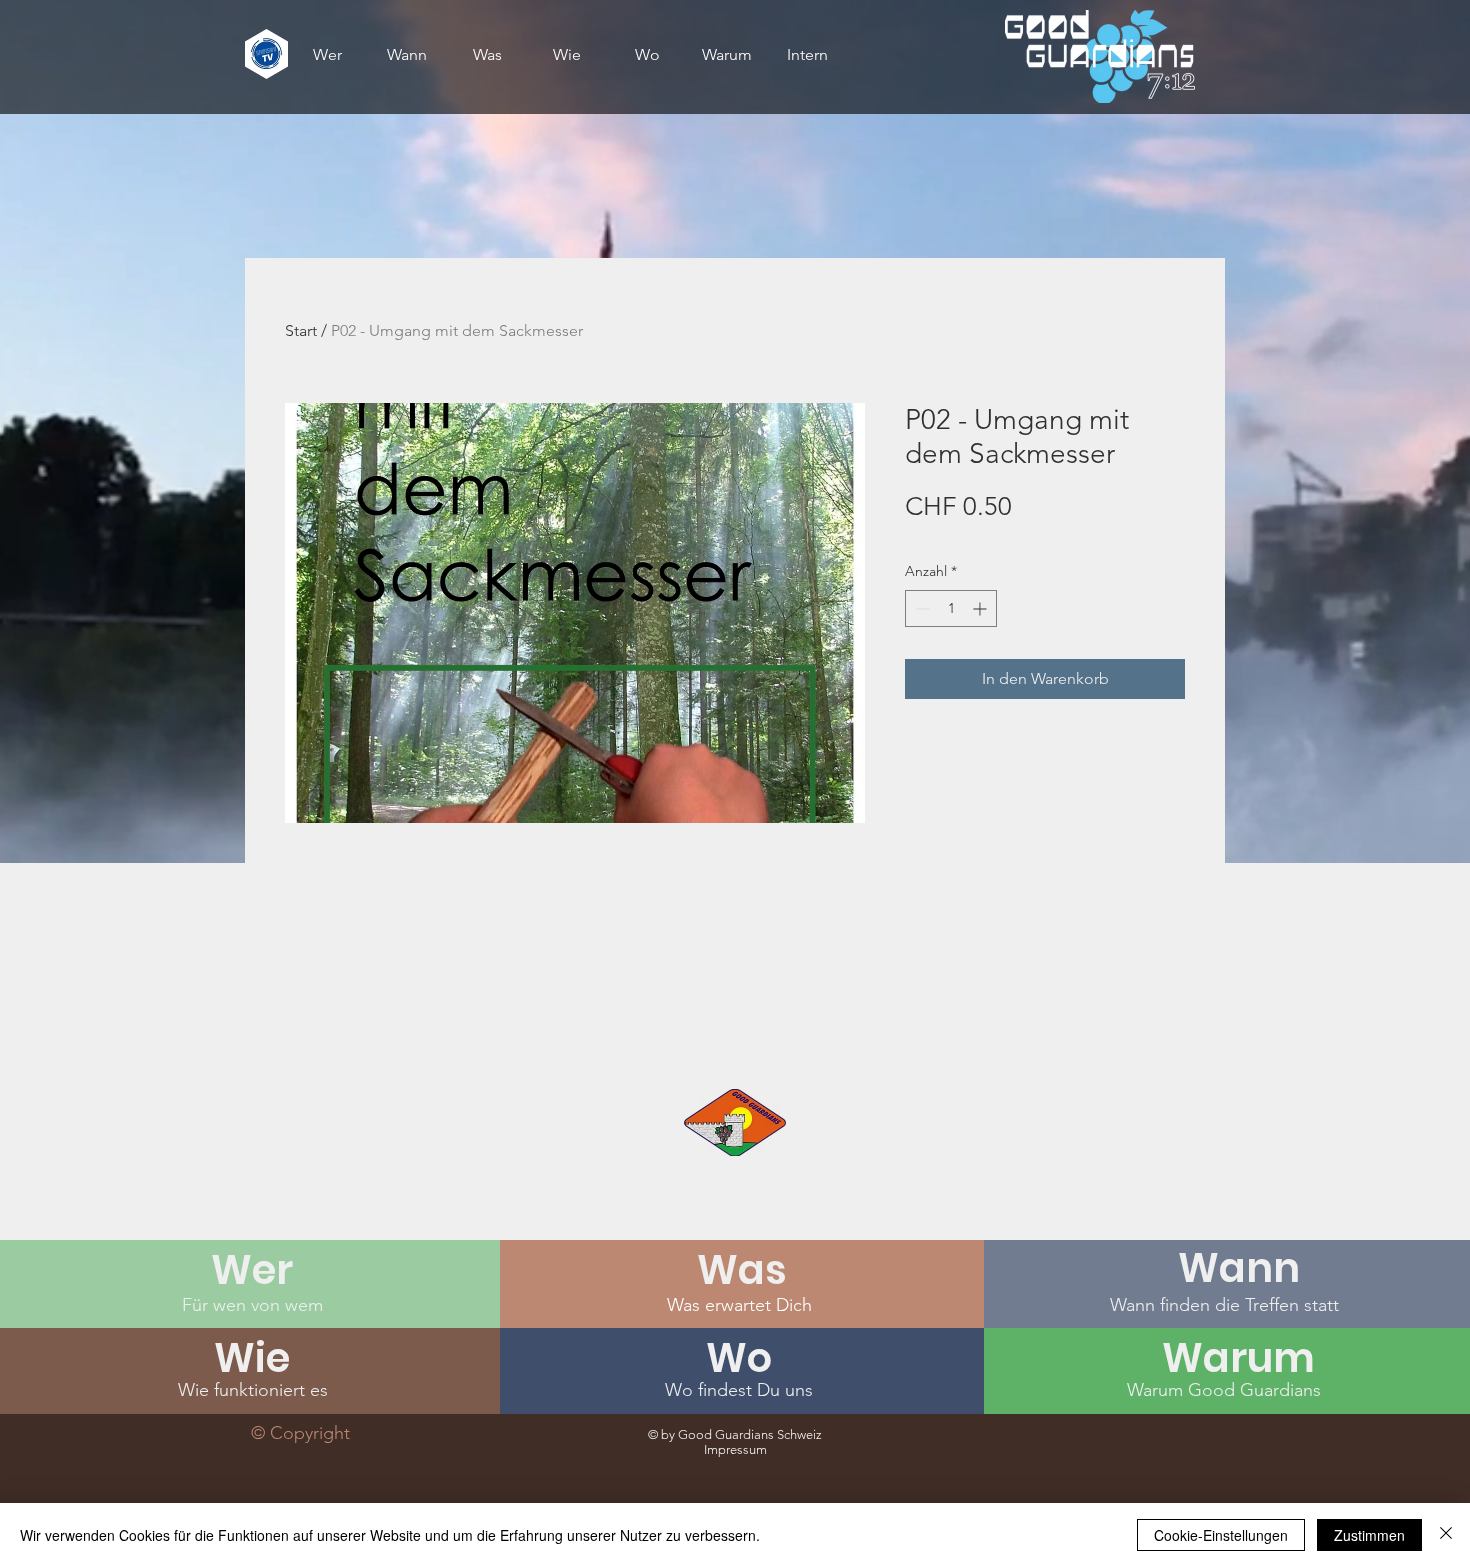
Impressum (735, 1449)
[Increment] (981, 608)
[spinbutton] (951, 608)
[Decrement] (920, 608)
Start (301, 330)
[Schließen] (1446, 1535)
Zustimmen (1369, 1535)
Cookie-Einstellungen (1221, 1535)
